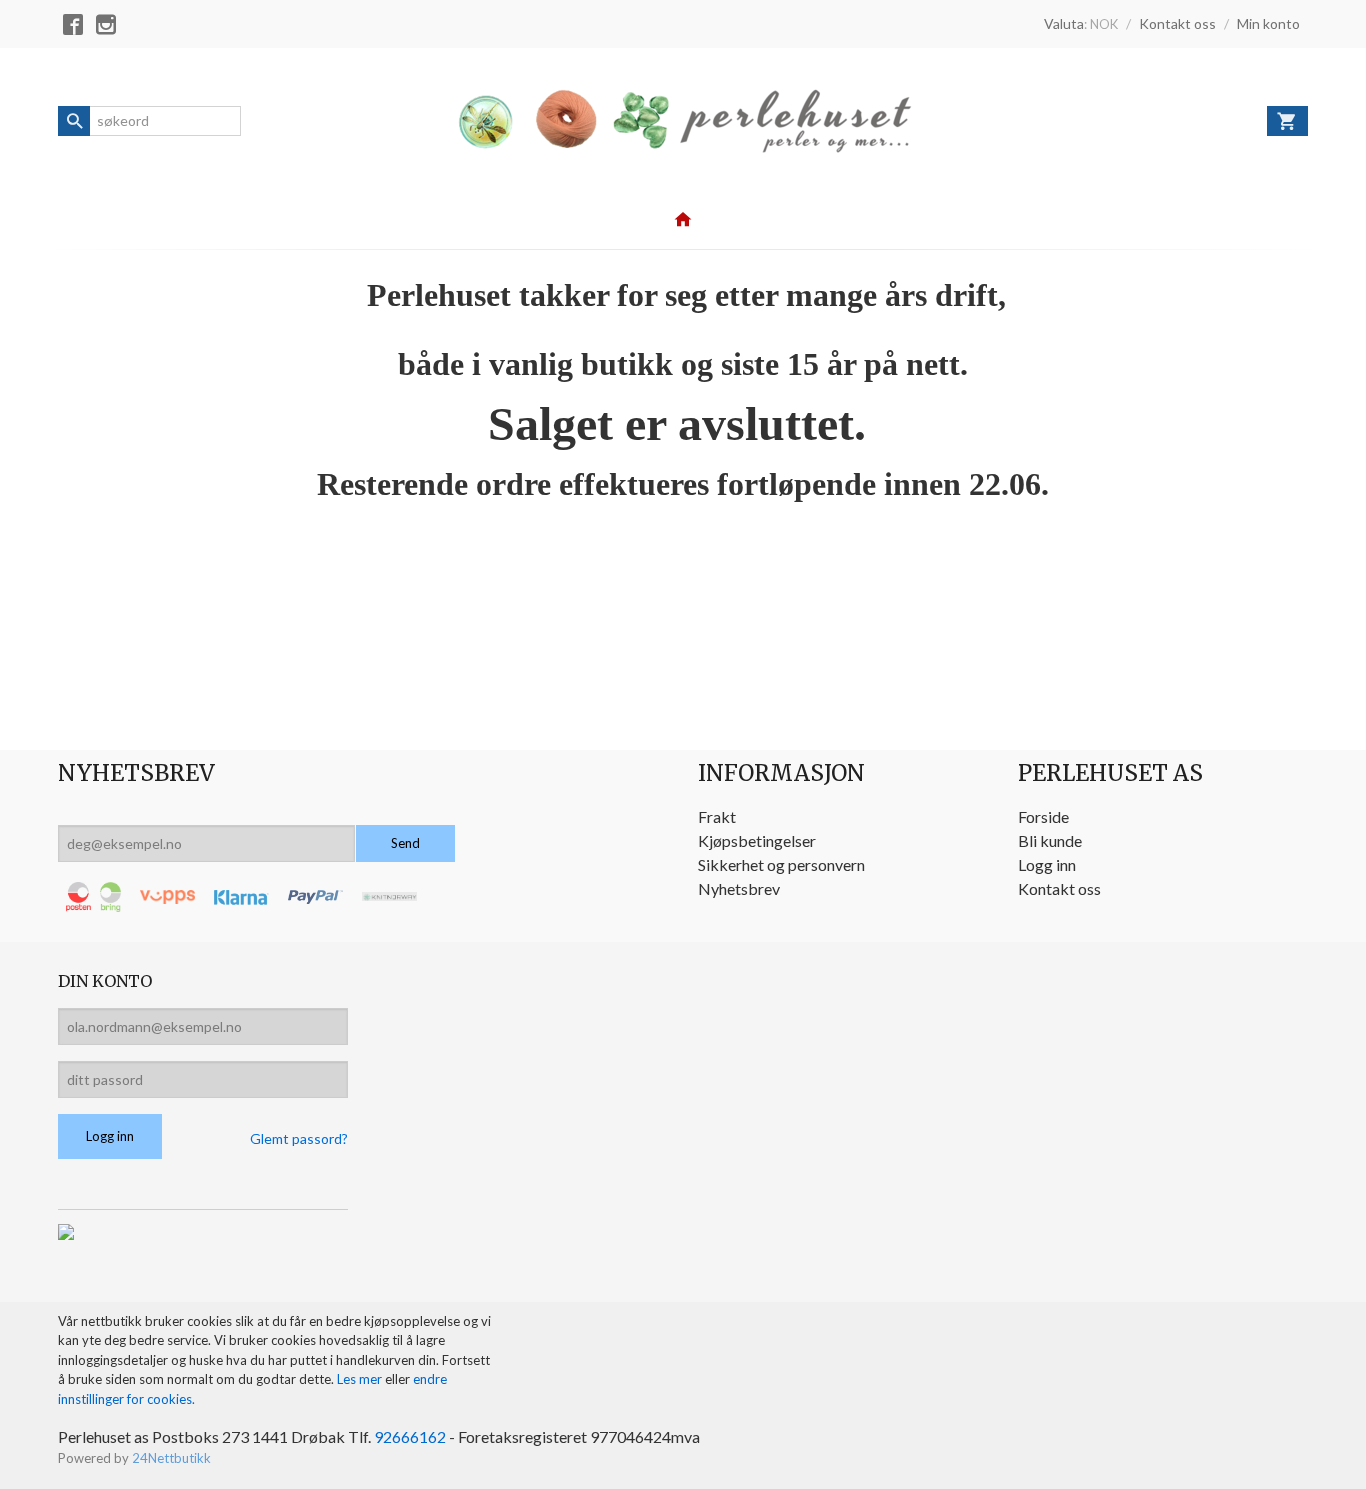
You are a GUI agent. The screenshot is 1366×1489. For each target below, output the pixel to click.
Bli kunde (1050, 840)
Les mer (361, 1379)
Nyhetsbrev (739, 888)
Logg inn (1047, 864)
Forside (1043, 816)
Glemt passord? (299, 1138)
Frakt (717, 816)
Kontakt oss (1059, 888)
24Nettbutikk (171, 1458)
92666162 (410, 1436)
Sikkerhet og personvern (781, 864)
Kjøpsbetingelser (757, 840)
